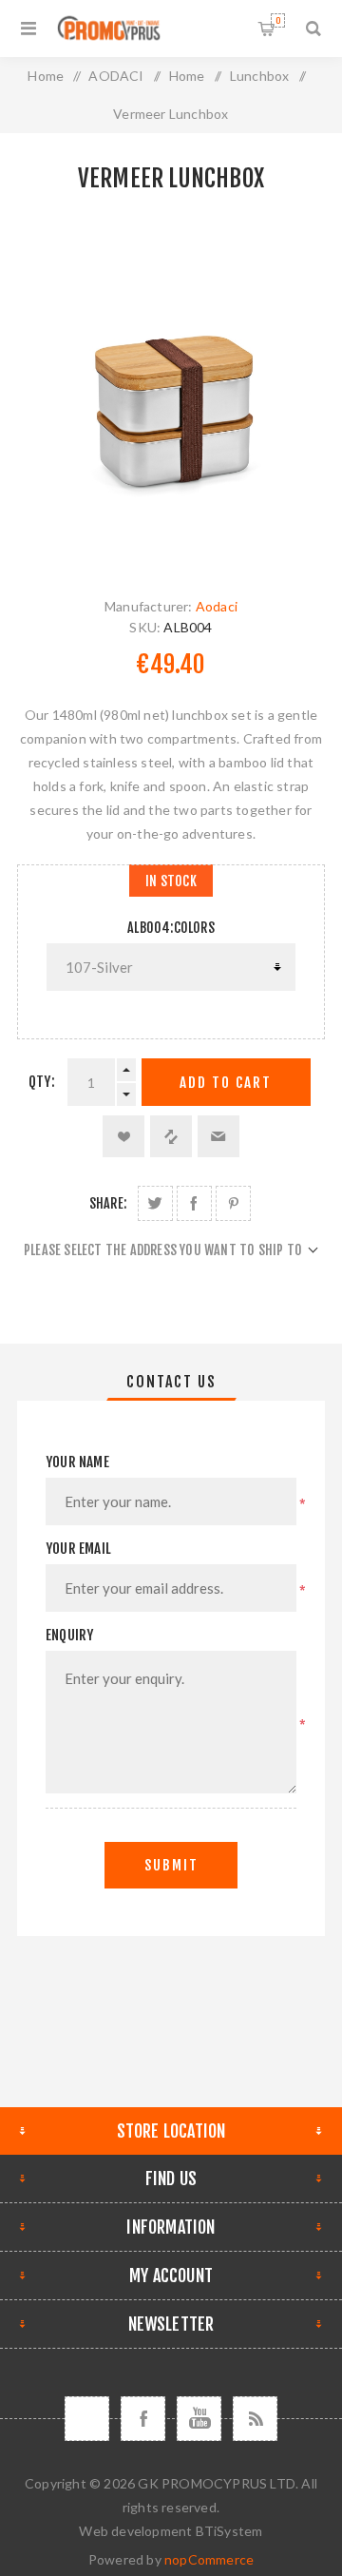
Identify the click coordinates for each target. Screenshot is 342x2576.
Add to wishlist (123, 1136)
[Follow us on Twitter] (87, 2419)
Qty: (42, 1082)
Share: (108, 1203)
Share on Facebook (194, 1203)
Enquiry (69, 1635)
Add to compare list (171, 1136)
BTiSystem (229, 2531)
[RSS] (255, 2419)
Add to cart (226, 1083)
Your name (77, 1462)
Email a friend (218, 1136)
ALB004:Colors (171, 928)
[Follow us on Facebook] (143, 2419)
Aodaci (217, 606)
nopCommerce (209, 2559)
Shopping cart (278, 20)
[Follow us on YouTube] (199, 2419)
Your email (78, 1549)
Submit (171, 1865)
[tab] (171, 1382)
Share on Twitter (155, 1203)
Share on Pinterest (233, 1203)
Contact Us (171, 1382)
